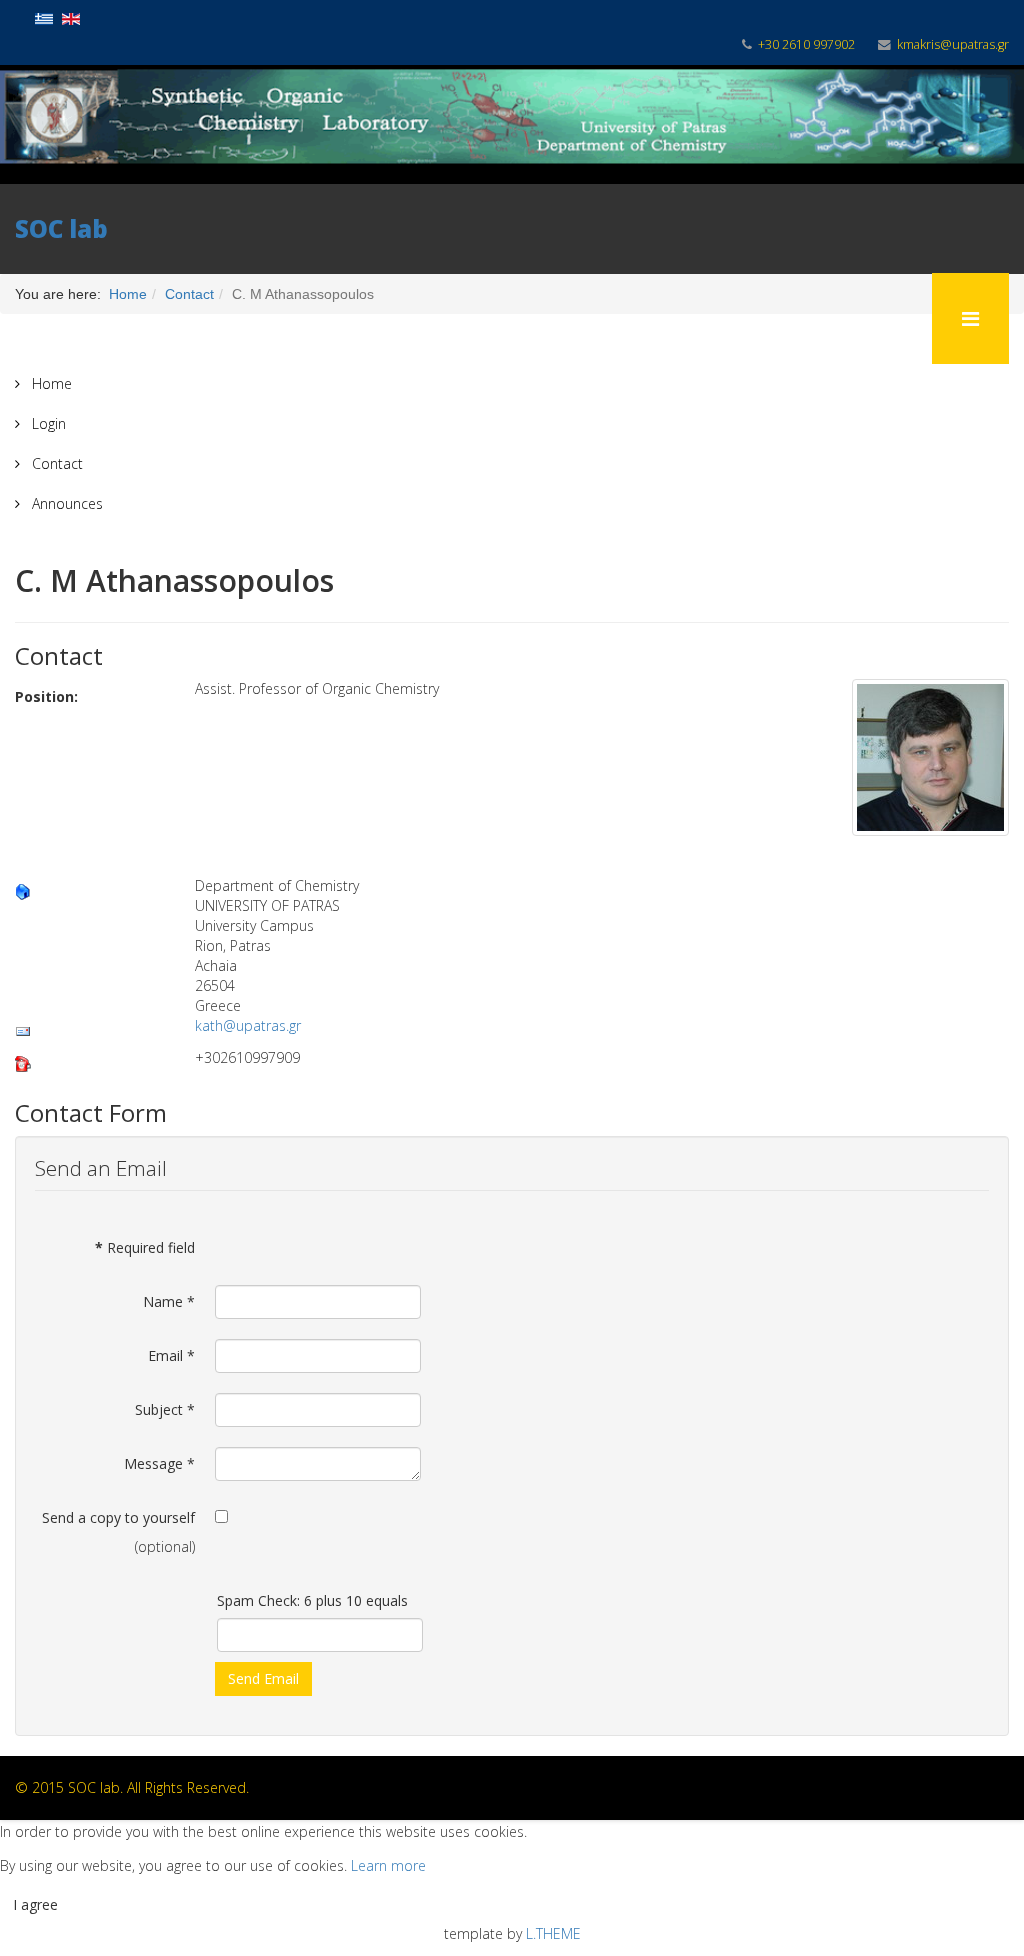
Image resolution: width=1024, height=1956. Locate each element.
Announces (65, 503)
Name (169, 1301)
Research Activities (75, 318)
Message (159, 1463)
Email (171, 1355)
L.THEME (553, 1933)
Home (50, 383)
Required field (145, 1247)
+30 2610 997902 (806, 44)
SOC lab (61, 228)
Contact (55, 463)
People (171, 318)
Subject (165, 1409)
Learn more (388, 1865)
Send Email (263, 1678)
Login (47, 423)
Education (242, 318)
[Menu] (970, 318)
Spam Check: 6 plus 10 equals (312, 1600)
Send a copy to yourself (118, 1517)
